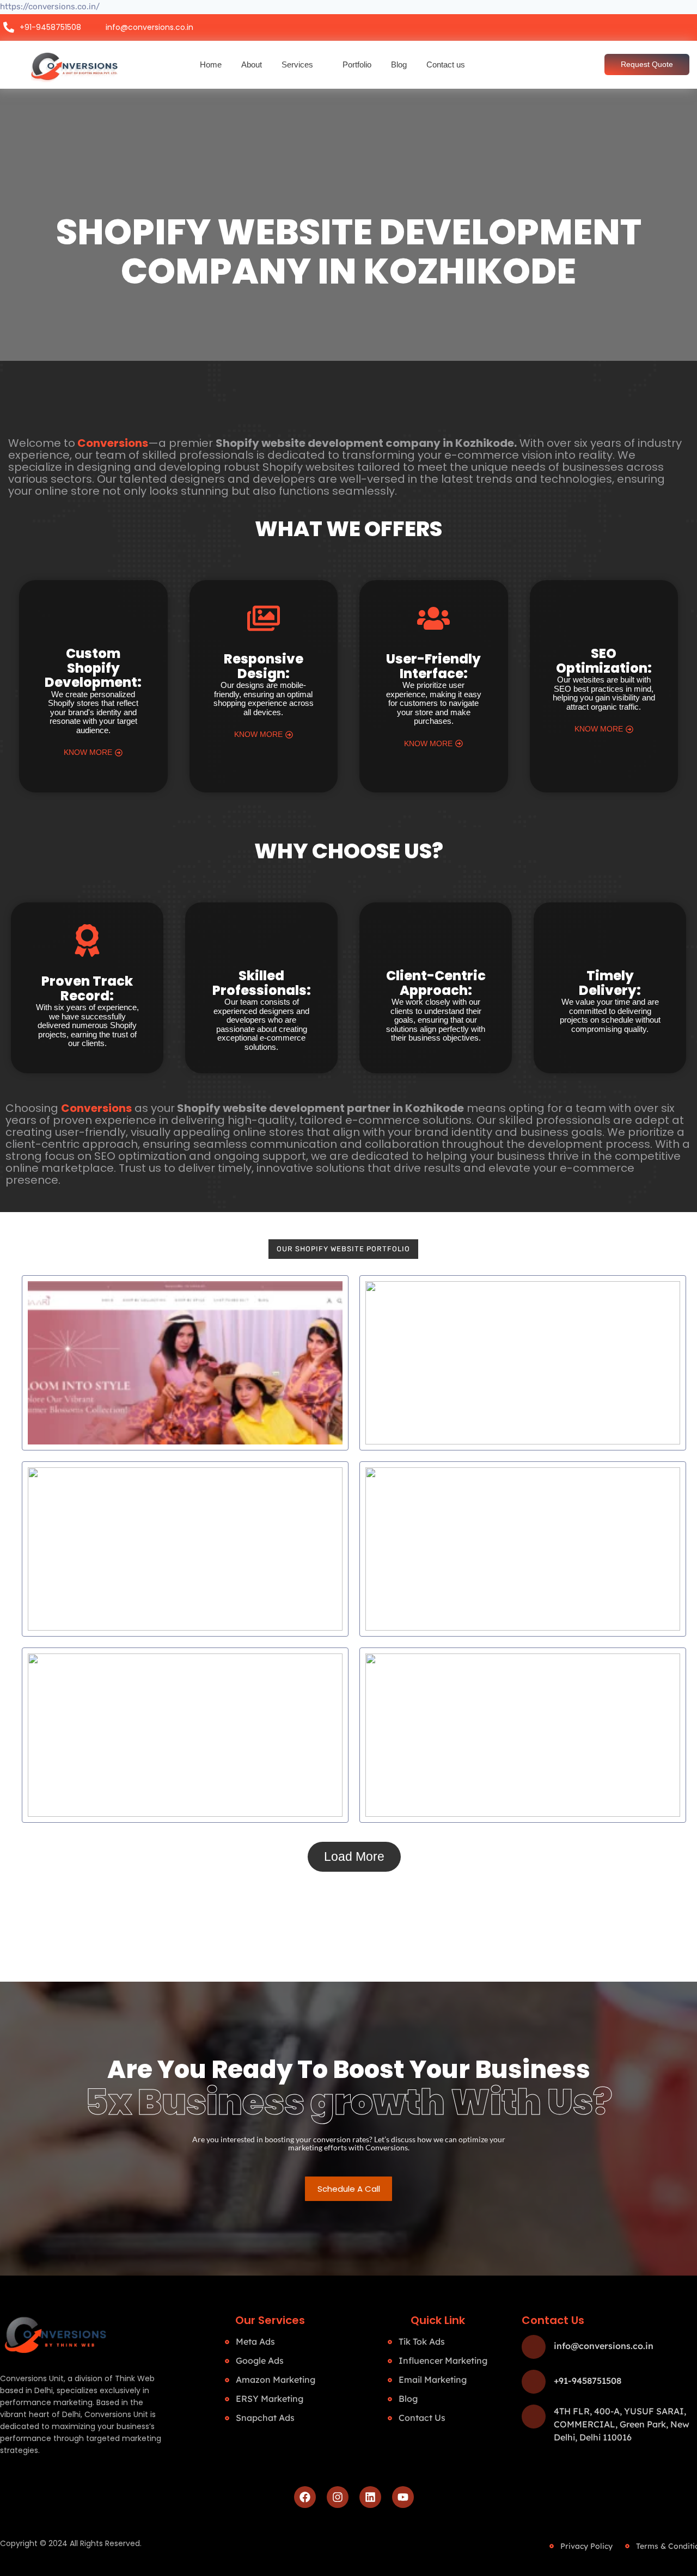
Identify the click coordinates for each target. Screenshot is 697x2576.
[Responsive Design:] (264, 621)
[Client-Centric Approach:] (436, 940)
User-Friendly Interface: (433, 666)
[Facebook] (305, 2497)
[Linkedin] (370, 2497)
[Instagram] (338, 2497)
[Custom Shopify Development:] (93, 618)
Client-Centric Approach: (436, 983)
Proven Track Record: (87, 988)
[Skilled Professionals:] (261, 940)
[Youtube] (403, 2497)
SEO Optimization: (604, 660)
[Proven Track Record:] (87, 943)
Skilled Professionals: (262, 983)
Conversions (113, 443)
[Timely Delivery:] (610, 940)
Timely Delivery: (610, 983)
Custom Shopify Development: (93, 668)
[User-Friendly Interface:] (433, 621)
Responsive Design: (264, 666)
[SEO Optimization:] (604, 618)
